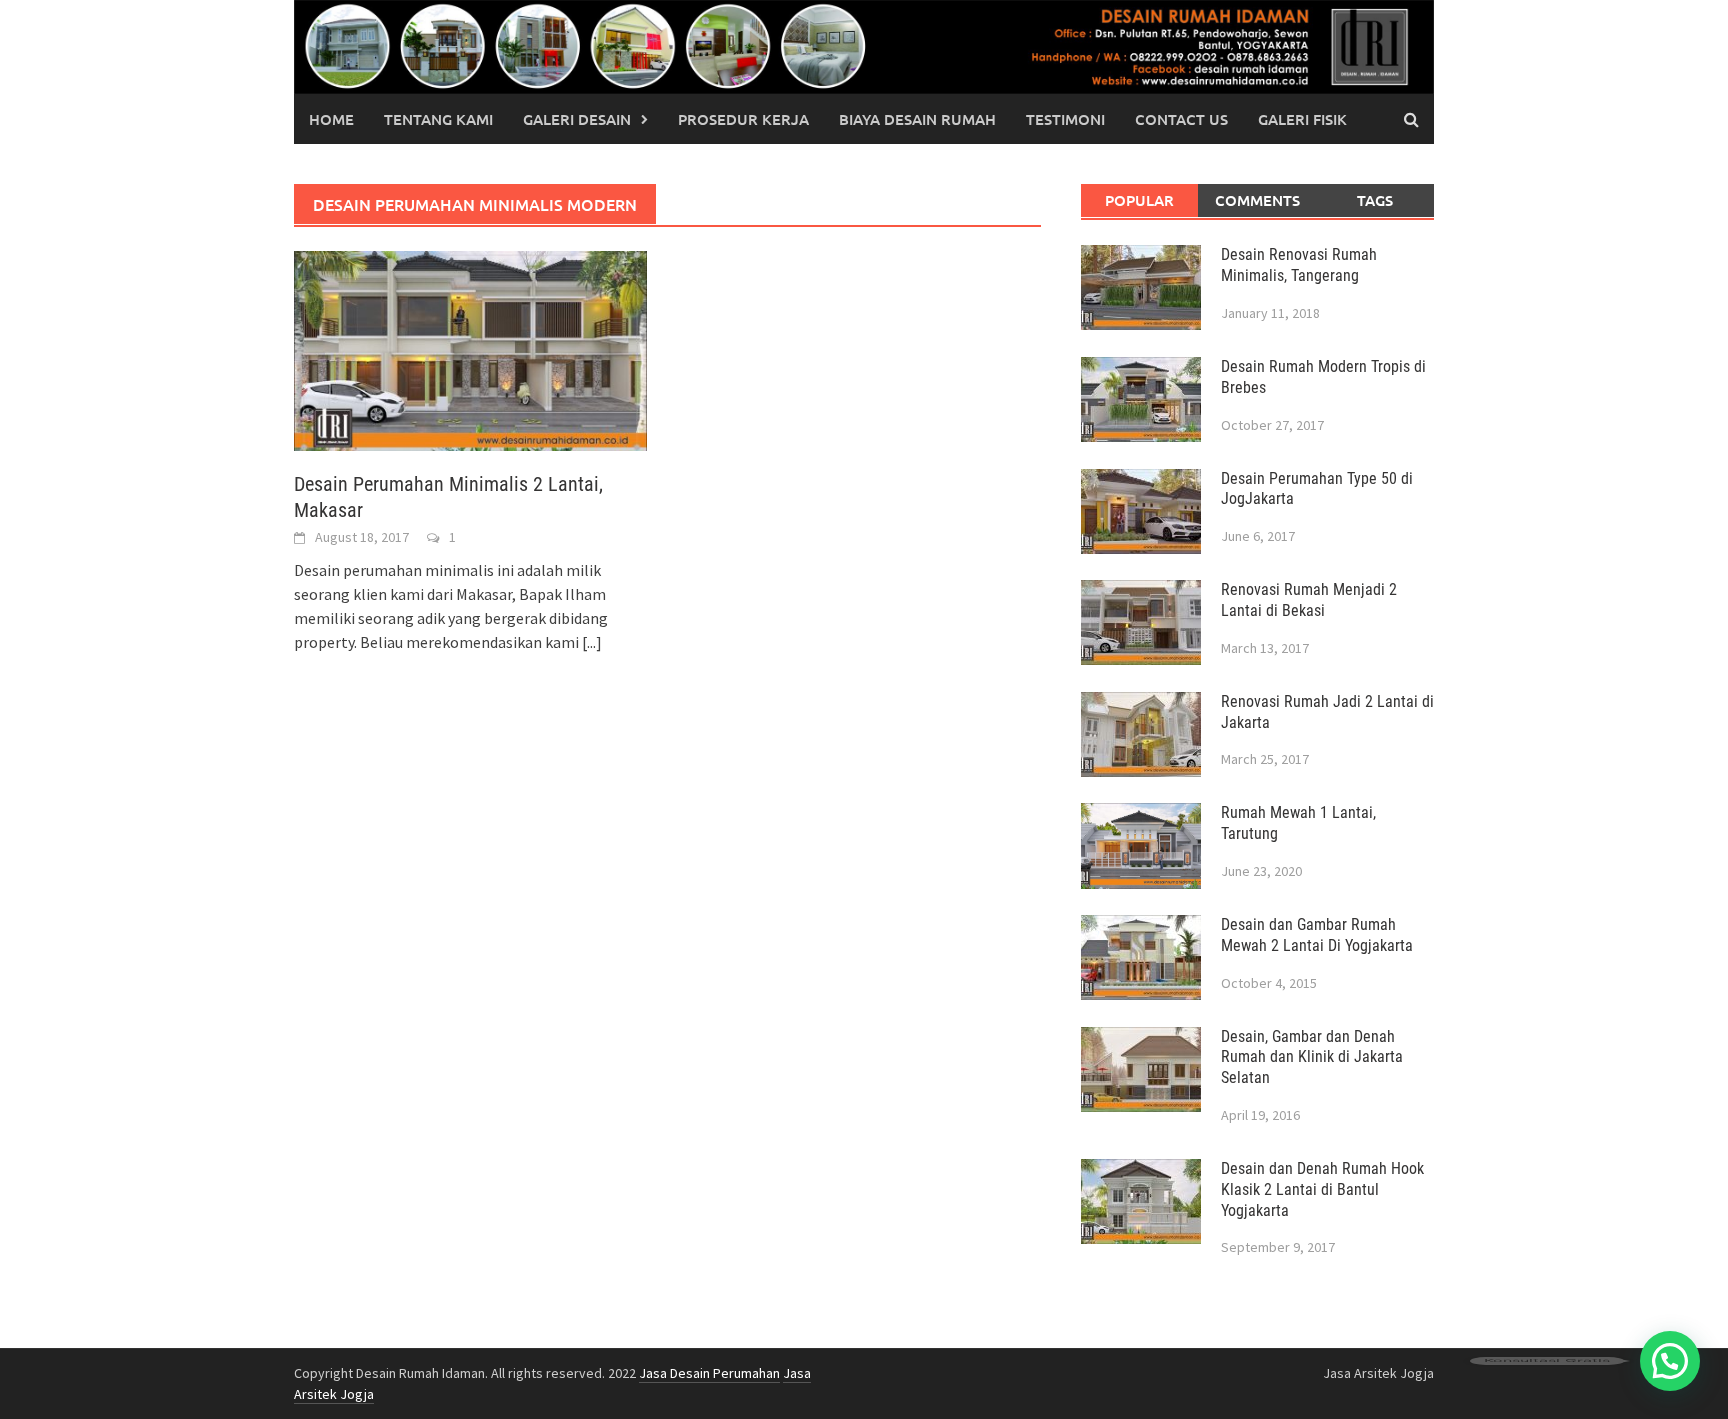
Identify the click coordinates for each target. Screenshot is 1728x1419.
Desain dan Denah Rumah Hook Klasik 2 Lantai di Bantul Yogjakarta (1322, 1189)
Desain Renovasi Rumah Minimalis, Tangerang (1299, 265)
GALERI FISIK (1302, 119)
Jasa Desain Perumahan (709, 1373)
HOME (331, 119)
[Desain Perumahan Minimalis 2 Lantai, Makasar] (470, 349)
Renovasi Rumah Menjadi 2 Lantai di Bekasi (1309, 600)
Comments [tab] (1257, 200)
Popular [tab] (1139, 200)
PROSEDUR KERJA (743, 119)
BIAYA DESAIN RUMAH (917, 119)
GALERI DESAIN (577, 119)
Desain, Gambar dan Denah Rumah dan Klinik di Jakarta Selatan (1312, 1057)
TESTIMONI (1065, 119)
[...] (592, 642)
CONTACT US (1181, 119)
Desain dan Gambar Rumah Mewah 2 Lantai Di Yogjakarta (1317, 935)
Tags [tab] (1375, 200)
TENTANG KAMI (438, 119)
